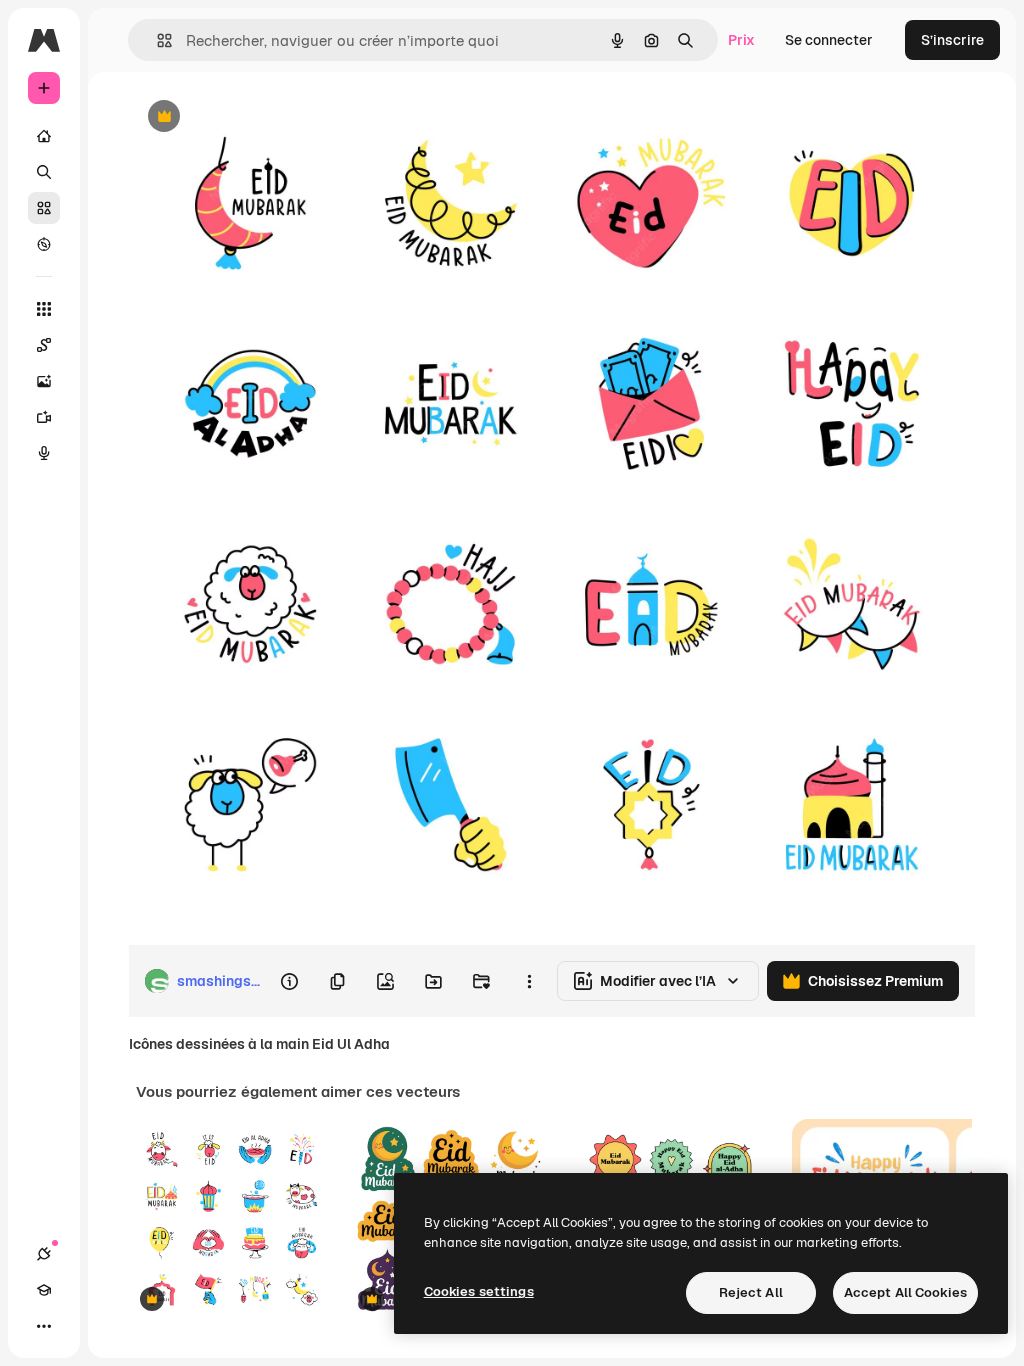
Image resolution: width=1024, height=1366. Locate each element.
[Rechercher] (44, 172)
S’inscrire (952, 40)
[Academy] (44, 1290)
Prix (741, 40)
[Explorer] (44, 244)
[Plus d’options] (529, 981)
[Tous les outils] (44, 309)
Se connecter (829, 40)
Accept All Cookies (905, 1292)
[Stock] (44, 208)
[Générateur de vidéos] (44, 417)
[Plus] (44, 1326)
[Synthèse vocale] (44, 453)
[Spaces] (44, 345)
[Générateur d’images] (44, 381)
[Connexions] (44, 1254)
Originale (260, 117)
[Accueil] (44, 136)
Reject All (751, 1292)
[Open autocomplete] (156, 40)
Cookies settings (479, 1291)
